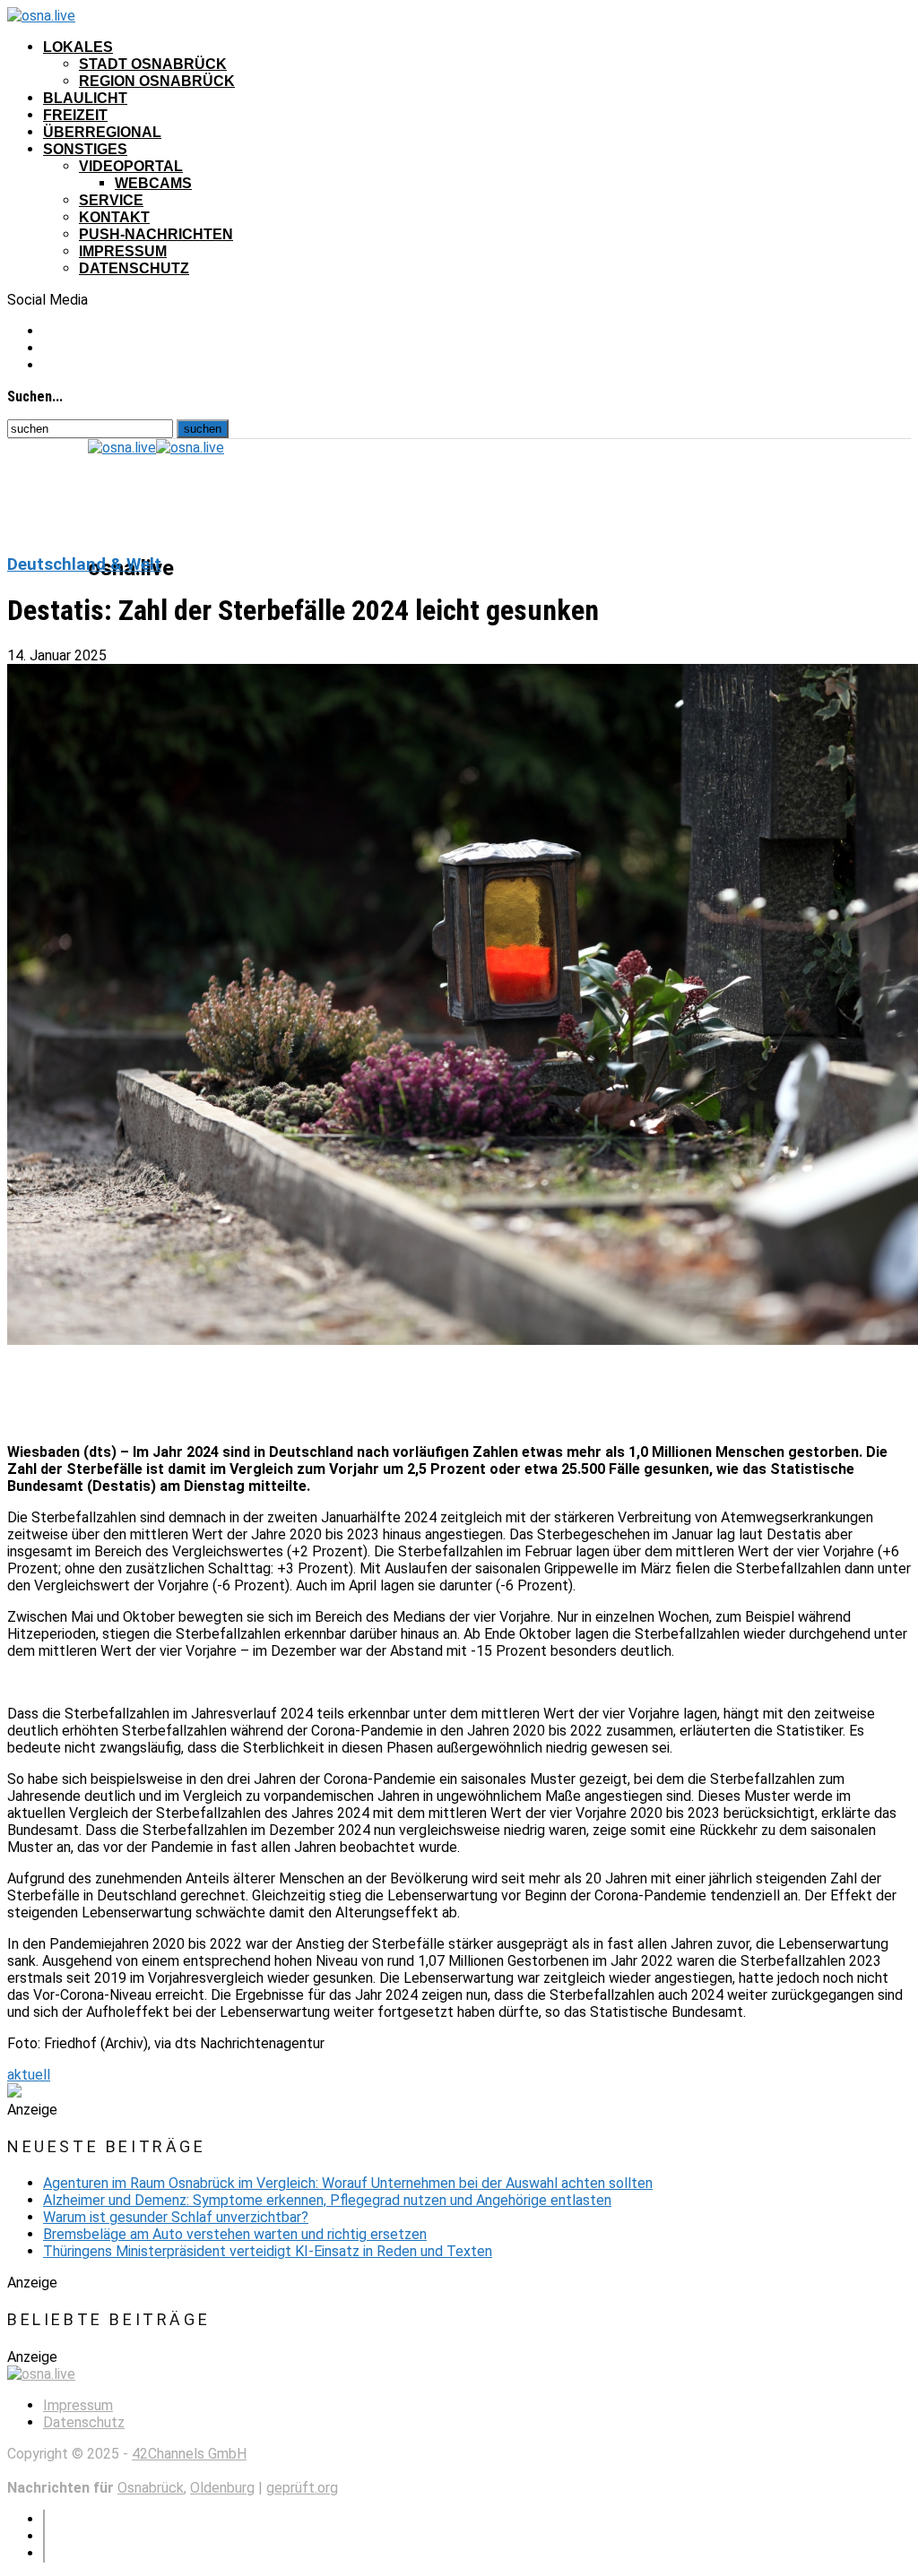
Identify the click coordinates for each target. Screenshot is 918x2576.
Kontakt (114, 217)
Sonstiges (85, 149)
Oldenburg (222, 2488)
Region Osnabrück (157, 81)
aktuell (29, 2075)
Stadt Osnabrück (153, 64)
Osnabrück (151, 2488)
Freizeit (75, 115)
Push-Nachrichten (156, 234)
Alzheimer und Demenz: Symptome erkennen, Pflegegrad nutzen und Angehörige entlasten (327, 2200)
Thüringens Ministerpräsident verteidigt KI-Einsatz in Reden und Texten (268, 2251)
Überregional (102, 132)
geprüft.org (302, 2488)
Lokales (78, 47)
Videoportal (131, 166)
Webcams (153, 183)
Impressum (123, 251)
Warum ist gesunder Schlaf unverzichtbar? (176, 2217)
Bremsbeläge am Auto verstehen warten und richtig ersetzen (235, 2234)
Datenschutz (134, 268)
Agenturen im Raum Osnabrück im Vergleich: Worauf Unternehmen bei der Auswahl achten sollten (348, 2183)
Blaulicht (85, 98)
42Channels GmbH (189, 2454)
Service (111, 200)
